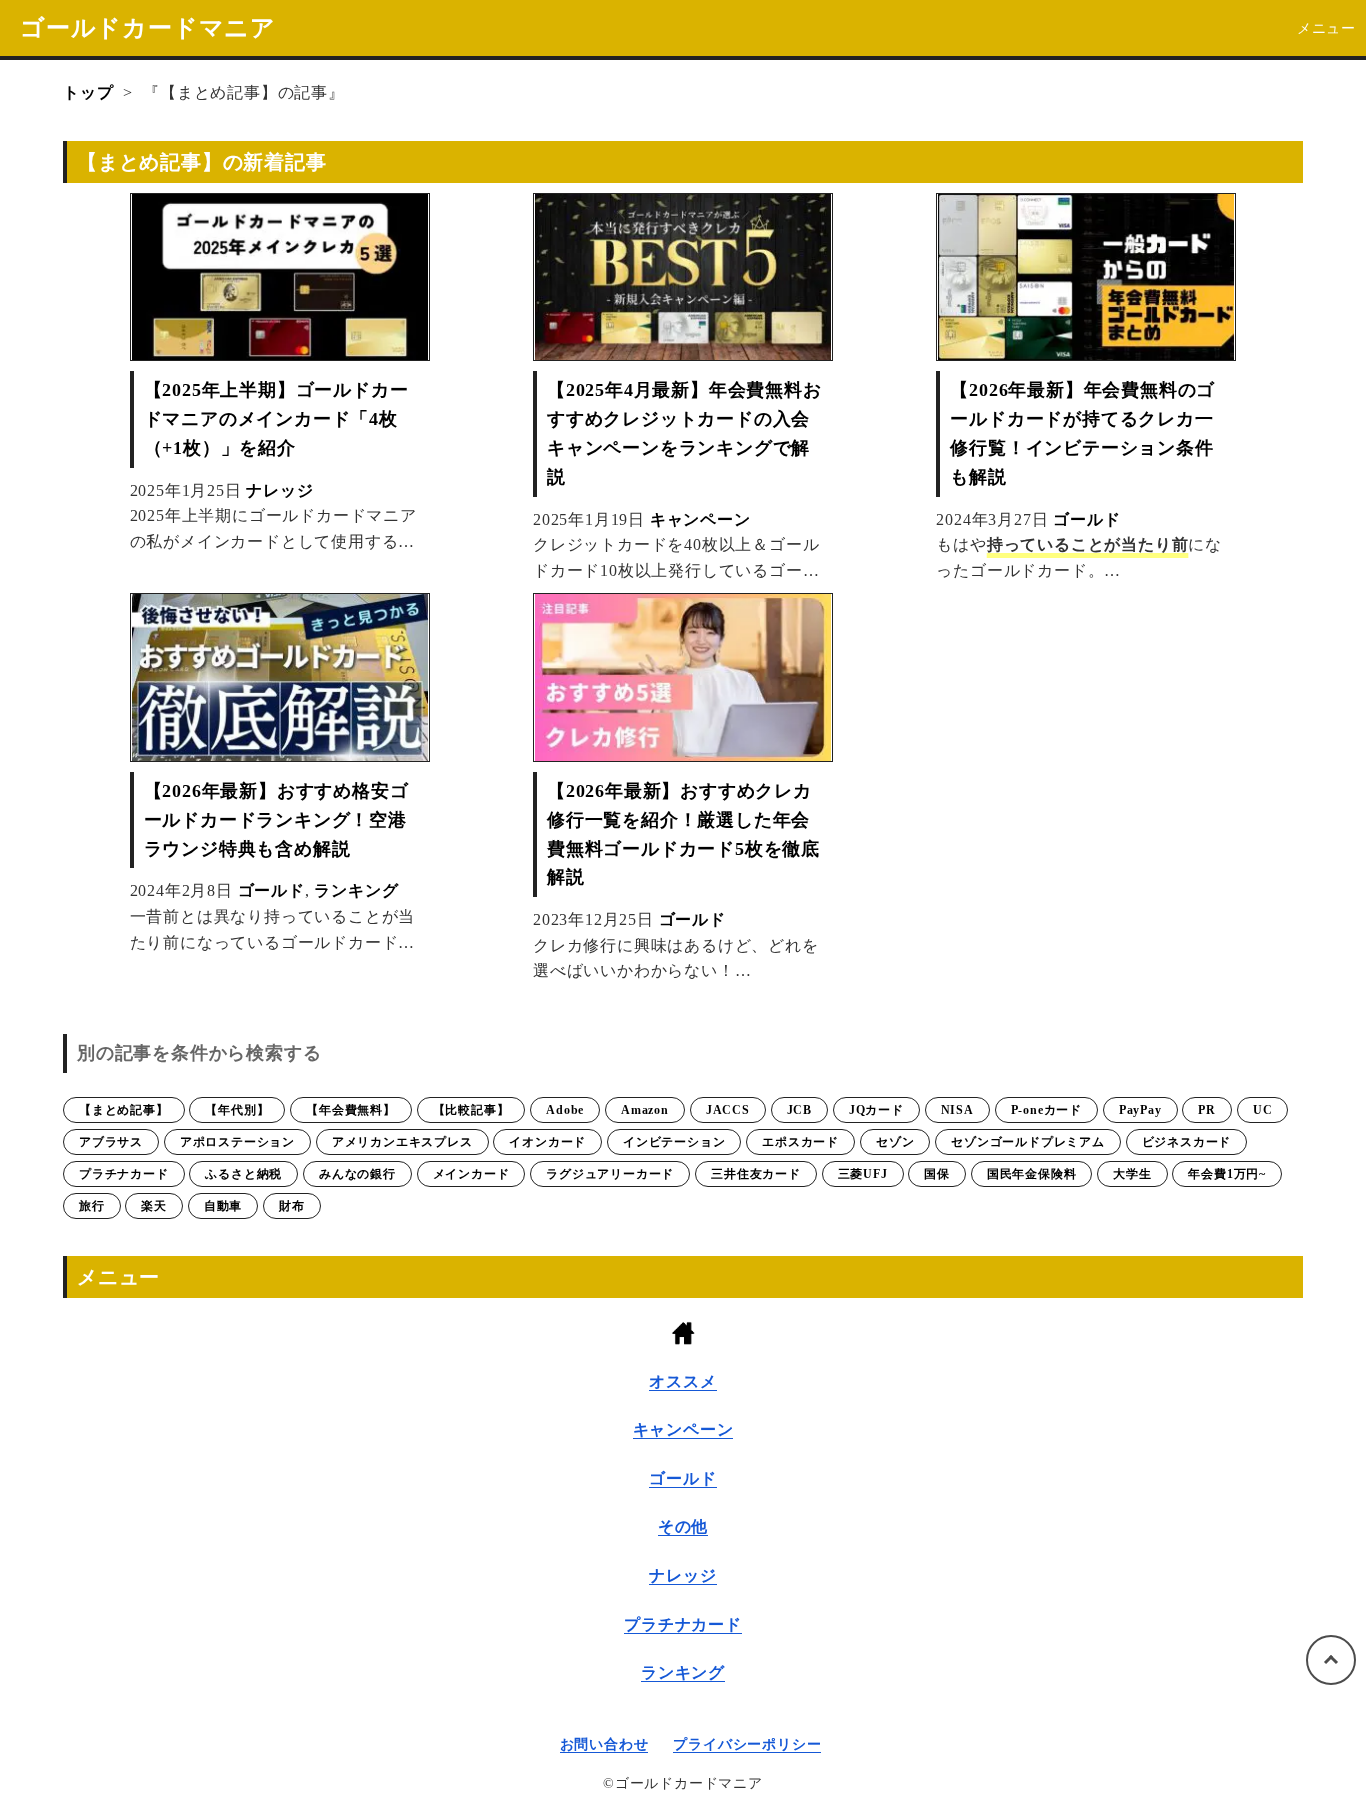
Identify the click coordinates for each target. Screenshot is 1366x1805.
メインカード (471, 1174)
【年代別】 (237, 1110)
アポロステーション (237, 1142)
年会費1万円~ (1227, 1174)
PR (1207, 1110)
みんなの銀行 (357, 1174)
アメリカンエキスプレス (402, 1142)
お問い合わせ (604, 1744)
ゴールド (1086, 519)
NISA (957, 1110)
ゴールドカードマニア (148, 28)
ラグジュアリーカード (610, 1174)
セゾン (895, 1142)
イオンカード (547, 1142)
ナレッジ (279, 490)
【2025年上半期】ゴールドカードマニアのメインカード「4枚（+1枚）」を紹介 (276, 419)
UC (1263, 1110)
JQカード (876, 1110)
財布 (292, 1206)
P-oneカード (1046, 1110)
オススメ (682, 1381)
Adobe (565, 1110)
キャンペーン (700, 519)
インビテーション (674, 1142)
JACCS (728, 1110)
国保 (937, 1174)
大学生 (1132, 1174)
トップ (88, 92)
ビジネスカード (1187, 1142)
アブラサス (111, 1142)
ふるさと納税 (243, 1174)
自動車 (223, 1206)
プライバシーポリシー (747, 1744)
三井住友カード (756, 1174)
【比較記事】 (471, 1110)
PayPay (1140, 1110)
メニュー (1326, 28)
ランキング (356, 890)
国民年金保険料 (1032, 1174)
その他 (683, 1526)
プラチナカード (124, 1174)
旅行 (92, 1206)
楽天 (154, 1206)
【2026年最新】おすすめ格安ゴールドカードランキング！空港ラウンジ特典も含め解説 (276, 820)
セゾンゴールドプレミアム (1028, 1142)
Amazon (645, 1110)
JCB (799, 1110)
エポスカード (800, 1142)
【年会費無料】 (351, 1110)
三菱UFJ (863, 1174)
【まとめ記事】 (124, 1110)
